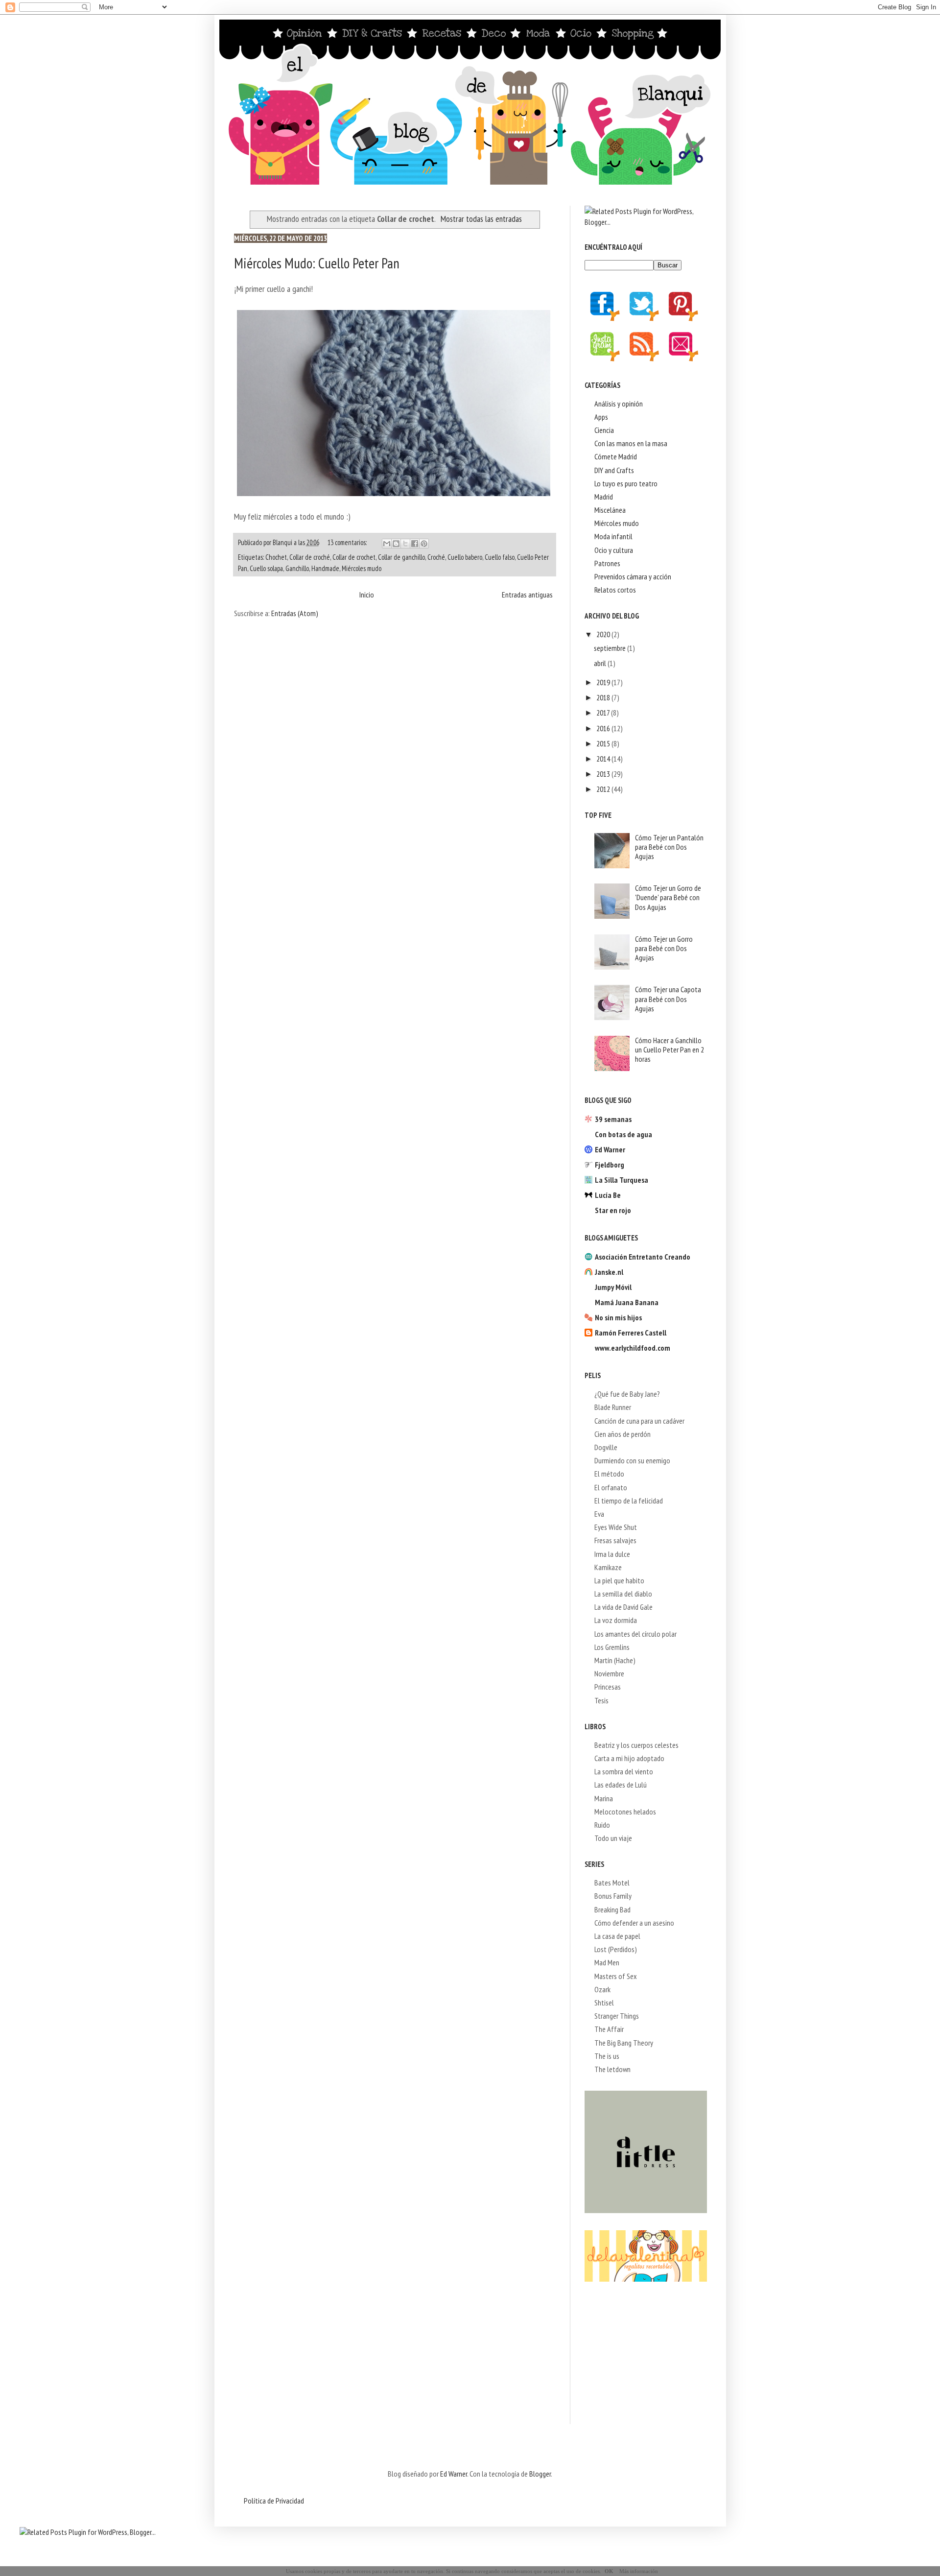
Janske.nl (609, 1272)
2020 (604, 634)
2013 (604, 774)
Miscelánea (610, 510)
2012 (604, 789)
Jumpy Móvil (613, 1287)
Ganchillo (297, 568)
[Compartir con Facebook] (415, 544)
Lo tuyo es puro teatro (626, 483)
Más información (639, 2571)
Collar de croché (310, 557)
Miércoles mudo (362, 568)
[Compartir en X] (405, 544)
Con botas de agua (623, 1134)
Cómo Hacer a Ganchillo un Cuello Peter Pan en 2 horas (670, 1049)
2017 (604, 713)
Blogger (540, 2474)
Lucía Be (608, 1195)
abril (601, 663)
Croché (436, 557)
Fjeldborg (610, 1165)
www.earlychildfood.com (633, 1348)
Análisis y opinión (619, 404)
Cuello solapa (266, 568)
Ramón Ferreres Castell (631, 1333)
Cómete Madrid (616, 456)
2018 (604, 697)
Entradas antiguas (527, 595)
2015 (604, 743)
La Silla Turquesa (622, 1180)
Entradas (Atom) (295, 613)
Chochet (276, 557)
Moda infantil (613, 536)
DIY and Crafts (614, 470)
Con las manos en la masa (631, 443)
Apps (601, 417)
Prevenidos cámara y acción (633, 576)
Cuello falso (500, 557)
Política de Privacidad (274, 2501)
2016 (604, 728)
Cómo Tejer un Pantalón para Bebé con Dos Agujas (669, 847)
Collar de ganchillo (401, 557)
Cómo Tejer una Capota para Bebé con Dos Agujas (668, 999)
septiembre (611, 648)
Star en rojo (613, 1210)
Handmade (325, 568)
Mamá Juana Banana (627, 1302)
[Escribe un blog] (396, 544)
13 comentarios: (348, 542)
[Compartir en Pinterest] (424, 544)
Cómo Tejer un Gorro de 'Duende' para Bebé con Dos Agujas (668, 897)
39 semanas (613, 1119)
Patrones (607, 563)
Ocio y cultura (614, 550)
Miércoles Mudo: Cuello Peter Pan (317, 263)
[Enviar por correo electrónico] (387, 544)
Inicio (367, 595)
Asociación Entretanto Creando (643, 1257)
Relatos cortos (615, 590)
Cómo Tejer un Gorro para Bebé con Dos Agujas (664, 948)
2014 (604, 759)
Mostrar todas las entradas (481, 219)
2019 (604, 682)
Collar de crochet (354, 557)
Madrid (604, 497)
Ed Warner (610, 1149)
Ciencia (604, 430)
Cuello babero (465, 557)
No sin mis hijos (618, 1317)
